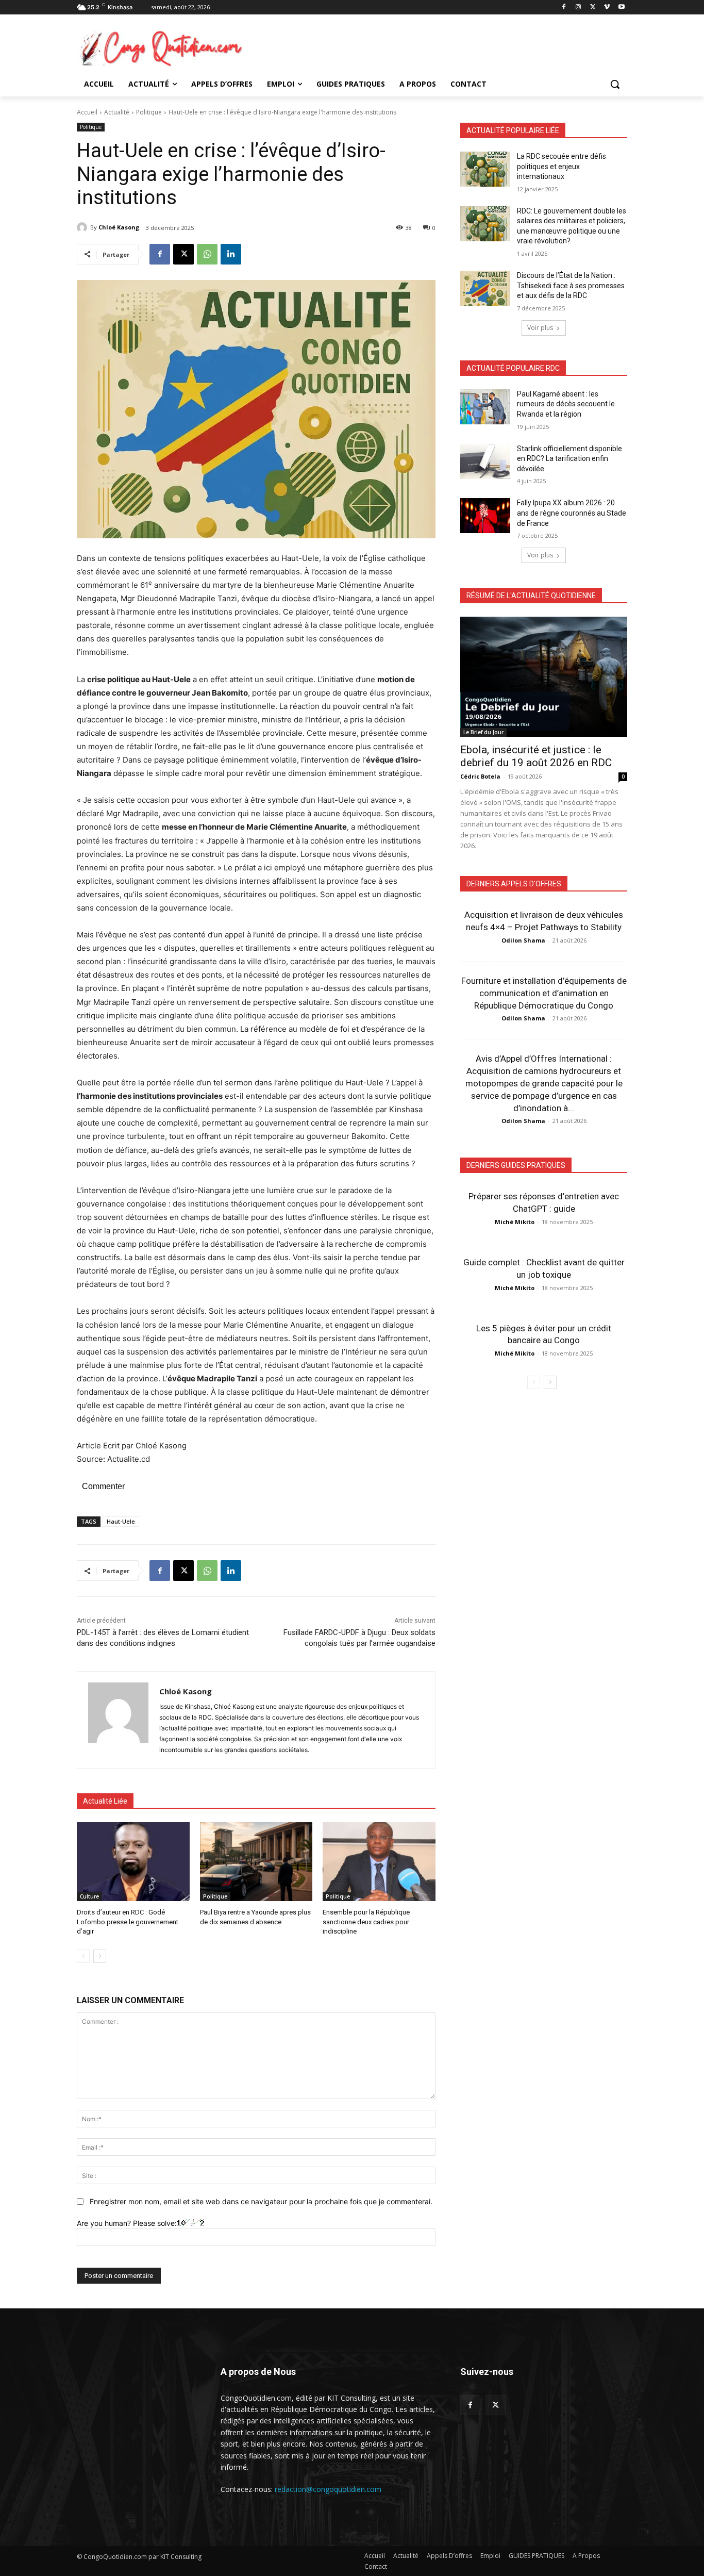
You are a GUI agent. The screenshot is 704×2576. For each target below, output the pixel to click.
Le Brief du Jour (483, 732)
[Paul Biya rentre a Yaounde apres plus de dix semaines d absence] (256, 1862)
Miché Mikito (515, 1222)
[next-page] (100, 1956)
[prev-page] (83, 1956)
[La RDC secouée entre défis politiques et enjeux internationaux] (485, 169)
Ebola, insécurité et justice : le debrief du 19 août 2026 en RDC (536, 756)
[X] (593, 7)
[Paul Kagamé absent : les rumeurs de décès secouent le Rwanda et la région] (485, 407)
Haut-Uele (121, 1521)
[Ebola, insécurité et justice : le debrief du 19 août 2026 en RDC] (544, 677)
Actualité (117, 112)
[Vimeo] (607, 7)
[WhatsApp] (207, 254)
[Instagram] (579, 7)
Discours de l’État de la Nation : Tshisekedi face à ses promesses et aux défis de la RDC (571, 285)
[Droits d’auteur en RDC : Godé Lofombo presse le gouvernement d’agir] (133, 1862)
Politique (149, 112)
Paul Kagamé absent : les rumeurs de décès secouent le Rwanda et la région (566, 404)
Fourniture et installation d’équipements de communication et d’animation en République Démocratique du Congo (544, 993)
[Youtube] (621, 7)
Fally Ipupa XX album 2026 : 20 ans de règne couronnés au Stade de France (572, 513)
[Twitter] (496, 2405)
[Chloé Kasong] (83, 227)
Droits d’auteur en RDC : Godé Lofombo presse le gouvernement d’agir (128, 1921)
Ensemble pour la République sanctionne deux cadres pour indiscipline (366, 1921)
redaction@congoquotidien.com (328, 2489)
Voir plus (540, 328)
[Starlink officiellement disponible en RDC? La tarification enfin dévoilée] (485, 461)
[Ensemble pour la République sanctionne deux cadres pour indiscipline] (379, 1862)
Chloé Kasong (119, 227)
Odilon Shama (523, 940)
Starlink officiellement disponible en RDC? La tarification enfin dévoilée (569, 459)
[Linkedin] (231, 254)
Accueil (87, 112)
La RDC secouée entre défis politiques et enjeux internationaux (561, 166)
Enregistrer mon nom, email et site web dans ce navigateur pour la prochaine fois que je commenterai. (261, 2201)
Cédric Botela (480, 776)
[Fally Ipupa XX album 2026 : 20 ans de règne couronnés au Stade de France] (485, 516)
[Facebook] (564, 7)
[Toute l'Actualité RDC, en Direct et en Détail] (159, 48)
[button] (615, 84)
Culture (89, 1896)
